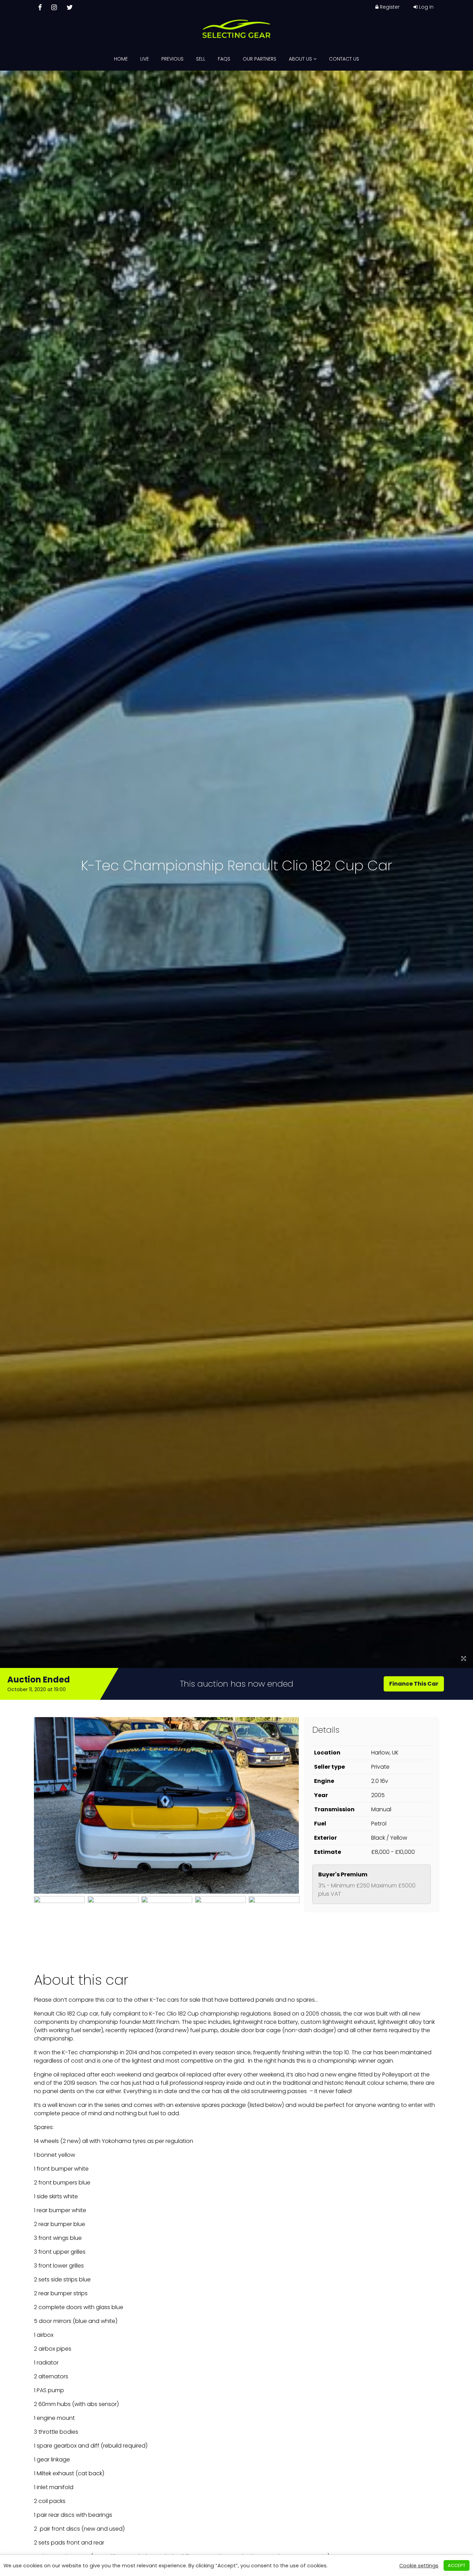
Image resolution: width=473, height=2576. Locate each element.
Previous (172, 59)
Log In (426, 7)
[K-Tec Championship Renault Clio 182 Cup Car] (464, 1659)
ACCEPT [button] (457, 2565)
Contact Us (344, 59)
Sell (201, 59)
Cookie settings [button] (419, 2566)
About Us (301, 59)
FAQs (224, 59)
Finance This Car (414, 1684)
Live (145, 59)
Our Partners (260, 59)
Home (121, 59)
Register (389, 7)
